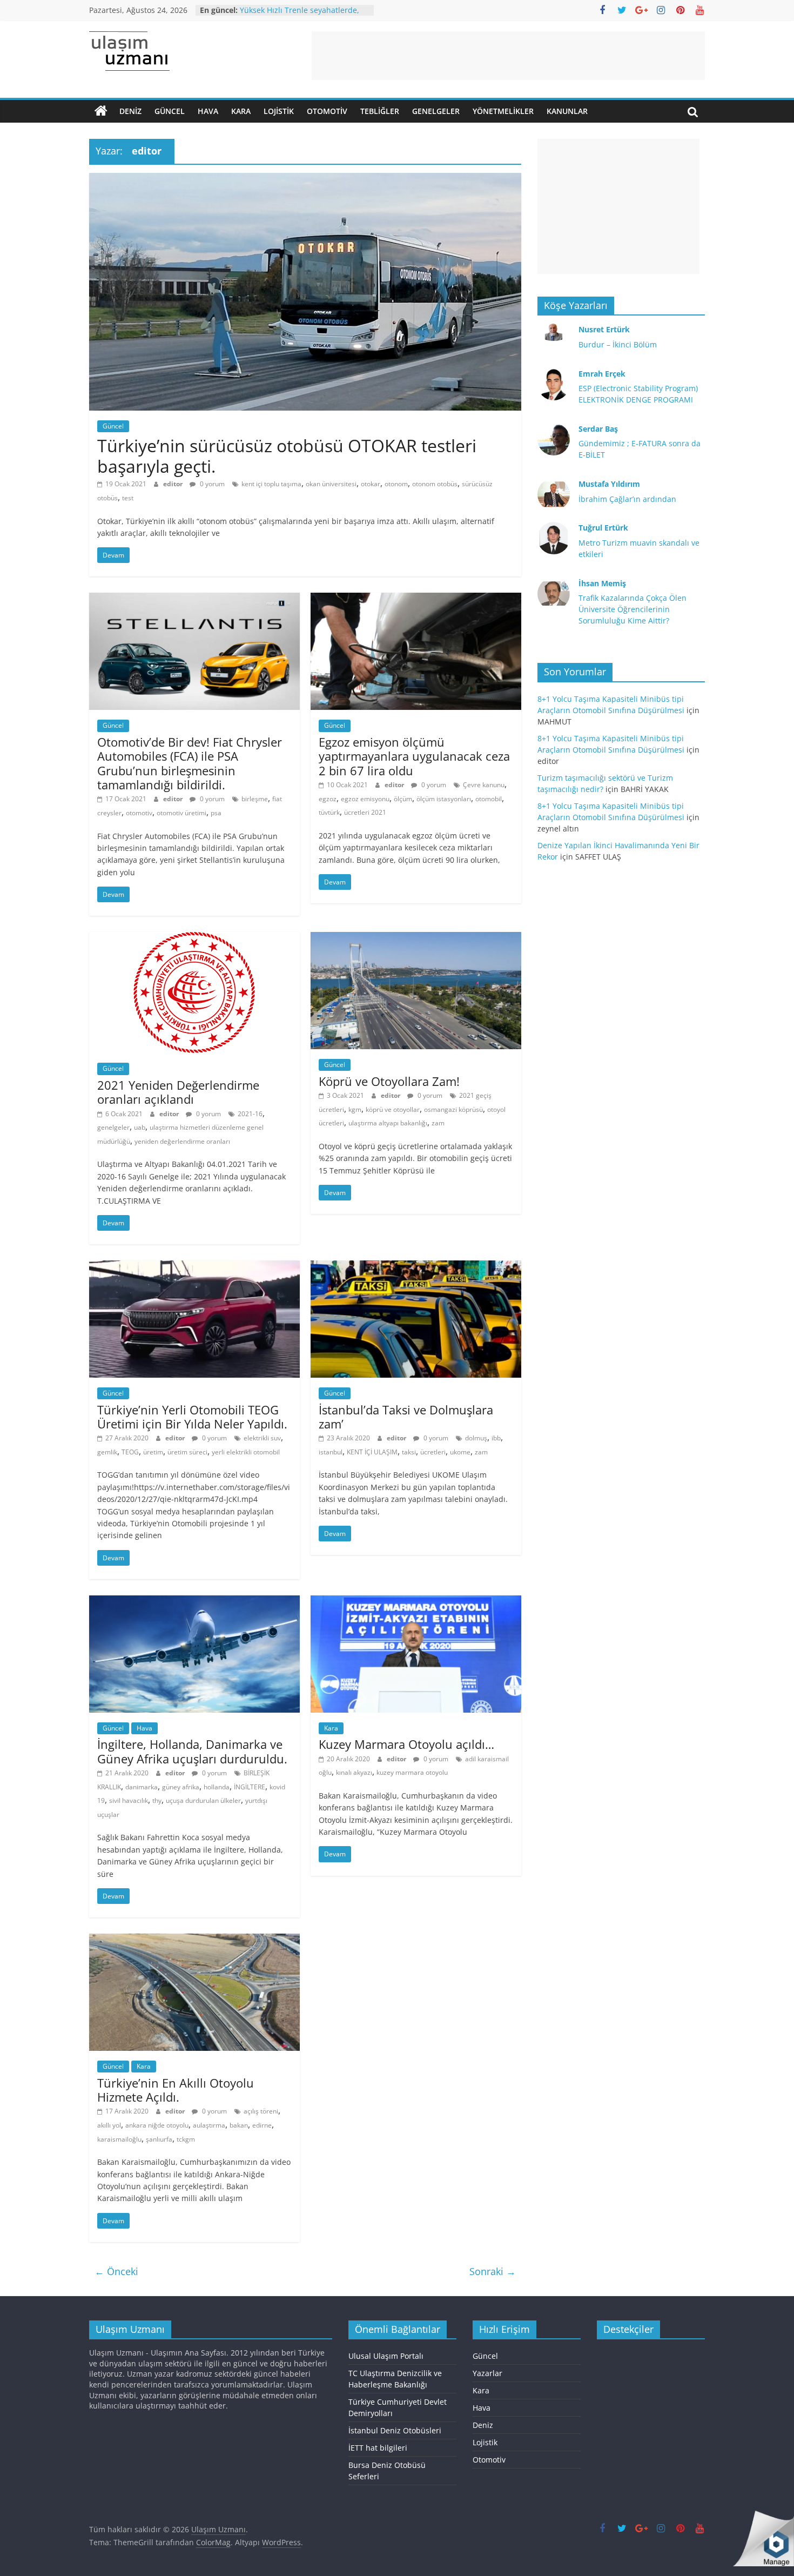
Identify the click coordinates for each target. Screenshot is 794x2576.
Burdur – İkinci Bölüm (618, 344)
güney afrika (181, 1787)
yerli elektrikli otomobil (246, 1452)
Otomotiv (327, 111)
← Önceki (116, 2271)
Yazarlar (487, 2373)
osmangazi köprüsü (453, 1109)
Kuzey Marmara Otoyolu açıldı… (406, 1744)
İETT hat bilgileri (378, 2448)
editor (174, 484)
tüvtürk (329, 812)
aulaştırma (209, 2125)
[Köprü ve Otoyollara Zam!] (416, 938)
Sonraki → (493, 2271)
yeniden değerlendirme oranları (182, 1141)
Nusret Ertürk (604, 329)
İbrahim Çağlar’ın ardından (627, 499)
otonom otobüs (435, 484)
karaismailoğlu (119, 2139)
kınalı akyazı (354, 1772)
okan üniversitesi (331, 484)
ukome (460, 1452)
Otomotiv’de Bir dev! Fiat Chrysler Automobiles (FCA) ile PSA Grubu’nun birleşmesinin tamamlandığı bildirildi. (190, 763)
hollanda (217, 1787)
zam (438, 1123)
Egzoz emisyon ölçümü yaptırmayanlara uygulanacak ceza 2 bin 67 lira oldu (414, 756)
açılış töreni (261, 2111)
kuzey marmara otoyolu (412, 1772)
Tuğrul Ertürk (603, 528)
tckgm (186, 2139)
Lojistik (279, 111)
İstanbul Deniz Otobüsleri (395, 2430)
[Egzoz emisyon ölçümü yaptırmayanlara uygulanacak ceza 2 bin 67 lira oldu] (416, 599)
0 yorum (211, 484)
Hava (208, 111)
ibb (496, 1438)
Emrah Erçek (602, 374)
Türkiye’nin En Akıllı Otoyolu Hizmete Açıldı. (176, 2090)
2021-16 (250, 1114)
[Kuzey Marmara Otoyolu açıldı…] (416, 1602)
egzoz (328, 799)
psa (216, 813)
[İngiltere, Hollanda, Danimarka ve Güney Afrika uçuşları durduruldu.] (194, 1602)
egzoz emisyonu (365, 799)
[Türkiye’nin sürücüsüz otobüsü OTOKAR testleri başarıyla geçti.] (305, 179)
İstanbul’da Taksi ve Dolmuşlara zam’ (406, 1417)
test (128, 498)
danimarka (142, 1787)
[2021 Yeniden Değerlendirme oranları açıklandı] (194, 938)
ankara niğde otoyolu (157, 2125)
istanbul (331, 1452)
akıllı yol (109, 2125)
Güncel (170, 111)
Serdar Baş (598, 429)
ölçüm (403, 799)
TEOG (130, 1452)
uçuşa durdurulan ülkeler (203, 1800)
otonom (396, 484)
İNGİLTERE (250, 1787)
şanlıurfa (159, 2139)
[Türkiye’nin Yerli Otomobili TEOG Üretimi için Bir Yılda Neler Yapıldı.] (194, 1267)
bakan (239, 2125)
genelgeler (113, 1127)
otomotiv (139, 813)
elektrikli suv (262, 1438)
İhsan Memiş (602, 583)
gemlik (107, 1452)
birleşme (255, 799)
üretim (153, 1452)
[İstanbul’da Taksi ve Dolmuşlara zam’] (416, 1267)
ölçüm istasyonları (444, 799)
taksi (409, 1452)
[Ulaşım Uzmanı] (101, 111)
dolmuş (476, 1438)
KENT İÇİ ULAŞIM (372, 1452)
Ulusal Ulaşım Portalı (386, 2356)
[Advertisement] (508, 56)
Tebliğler (380, 111)
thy (157, 1800)
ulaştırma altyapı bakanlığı (388, 1123)
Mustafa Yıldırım (609, 484)
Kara (241, 111)
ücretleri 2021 (365, 812)
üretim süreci (187, 1452)
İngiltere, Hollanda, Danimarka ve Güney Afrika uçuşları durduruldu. (192, 1751)
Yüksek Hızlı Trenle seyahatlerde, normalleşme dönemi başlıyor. (300, 15)
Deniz (130, 111)
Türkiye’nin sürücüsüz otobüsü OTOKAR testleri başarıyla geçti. (287, 456)
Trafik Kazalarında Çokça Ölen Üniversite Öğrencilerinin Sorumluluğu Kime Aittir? (632, 609)
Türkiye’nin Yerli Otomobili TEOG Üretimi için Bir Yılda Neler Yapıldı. (192, 1417)
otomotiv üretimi (181, 813)
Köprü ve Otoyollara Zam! (389, 1081)
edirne (262, 2125)
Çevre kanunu (484, 785)
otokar (371, 484)
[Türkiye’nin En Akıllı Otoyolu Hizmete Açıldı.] (194, 1940)
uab (140, 1127)
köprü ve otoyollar (393, 1109)
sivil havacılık (129, 1800)
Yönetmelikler (503, 111)
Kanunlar (567, 111)
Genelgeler (436, 111)
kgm (355, 1109)
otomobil (489, 799)
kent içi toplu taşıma (271, 484)
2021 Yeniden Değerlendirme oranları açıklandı (178, 1092)
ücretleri (433, 1452)
